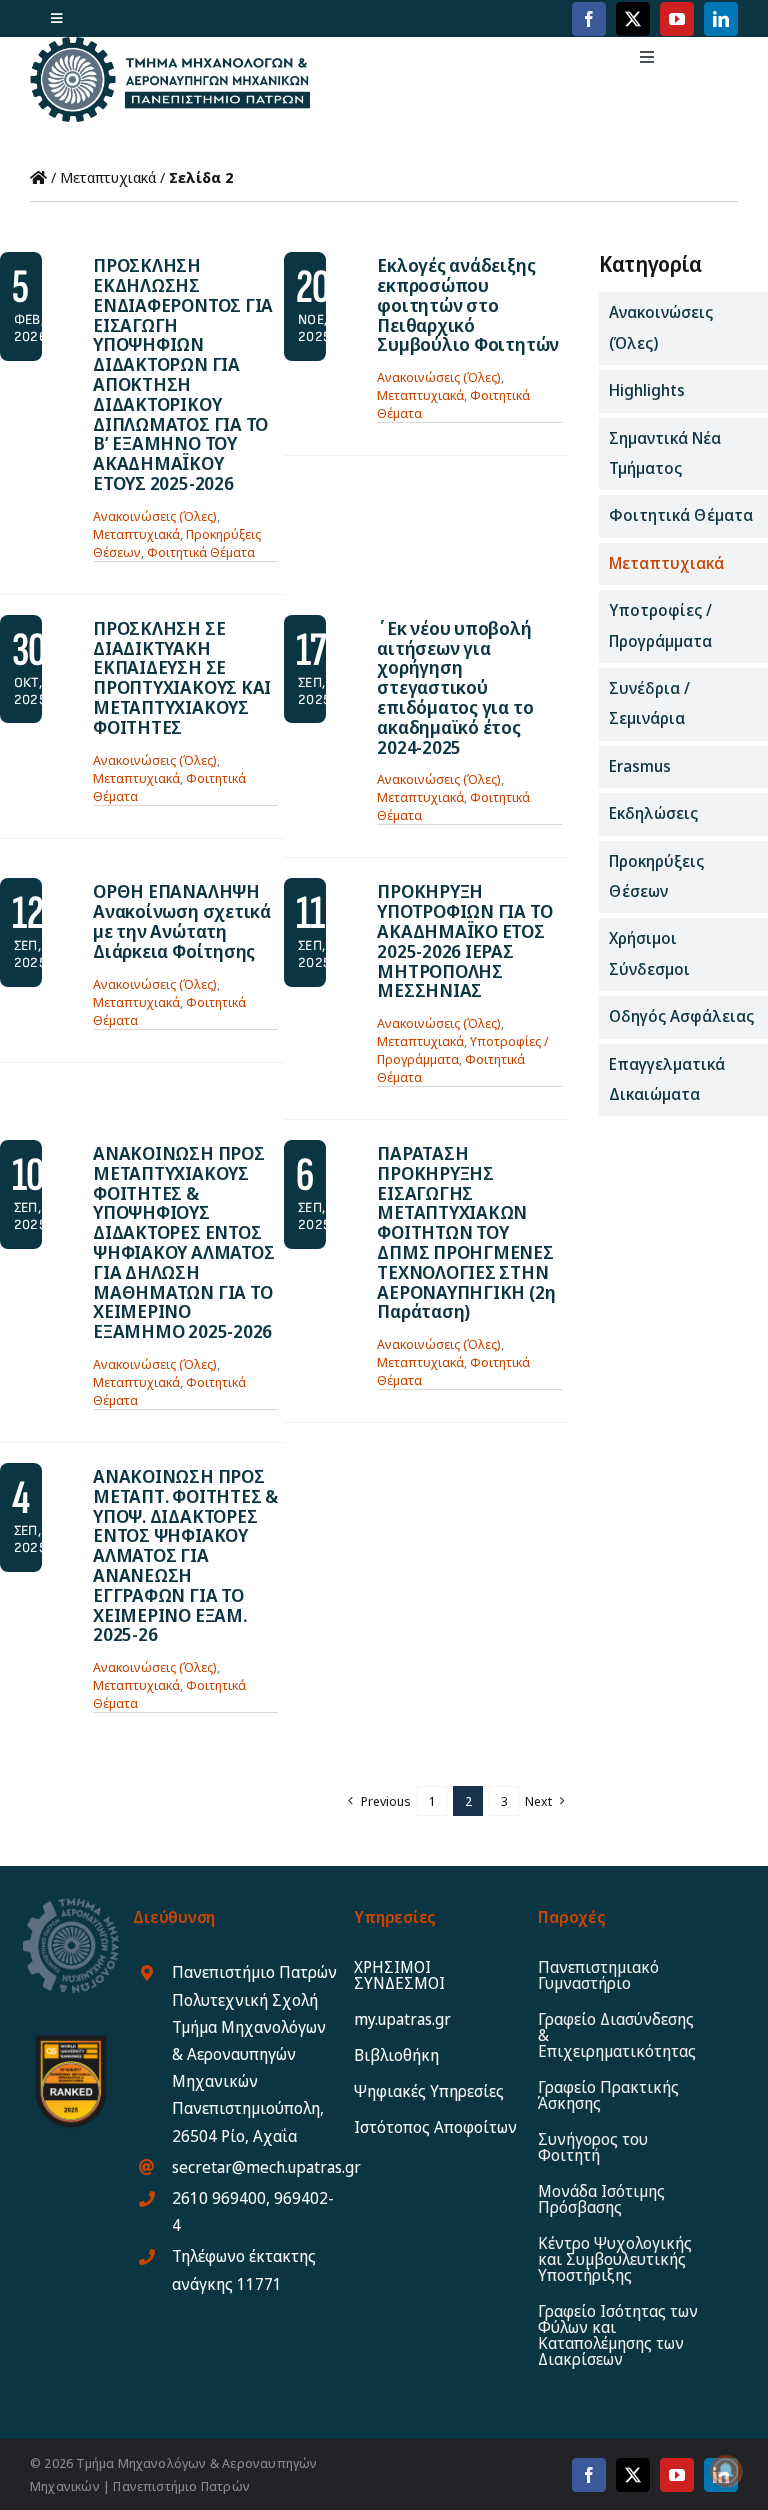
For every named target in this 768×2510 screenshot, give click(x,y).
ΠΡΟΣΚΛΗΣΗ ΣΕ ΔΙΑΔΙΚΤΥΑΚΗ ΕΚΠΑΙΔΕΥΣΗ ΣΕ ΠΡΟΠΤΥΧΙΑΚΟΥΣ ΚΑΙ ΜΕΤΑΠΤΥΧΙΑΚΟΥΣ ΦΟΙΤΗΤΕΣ (182, 677)
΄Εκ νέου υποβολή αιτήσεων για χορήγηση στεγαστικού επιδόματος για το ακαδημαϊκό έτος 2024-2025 (455, 687)
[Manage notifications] (726, 2471)
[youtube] (677, 19)
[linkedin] (721, 19)
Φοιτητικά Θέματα (201, 552)
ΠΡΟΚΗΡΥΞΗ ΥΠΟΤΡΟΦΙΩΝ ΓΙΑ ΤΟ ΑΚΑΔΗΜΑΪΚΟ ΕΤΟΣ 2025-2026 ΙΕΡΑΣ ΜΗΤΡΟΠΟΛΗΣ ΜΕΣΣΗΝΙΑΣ (464, 940)
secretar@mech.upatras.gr (266, 2167)
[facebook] (589, 19)
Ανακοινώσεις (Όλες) (155, 516)
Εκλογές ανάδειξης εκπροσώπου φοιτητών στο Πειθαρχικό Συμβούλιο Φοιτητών (468, 304)
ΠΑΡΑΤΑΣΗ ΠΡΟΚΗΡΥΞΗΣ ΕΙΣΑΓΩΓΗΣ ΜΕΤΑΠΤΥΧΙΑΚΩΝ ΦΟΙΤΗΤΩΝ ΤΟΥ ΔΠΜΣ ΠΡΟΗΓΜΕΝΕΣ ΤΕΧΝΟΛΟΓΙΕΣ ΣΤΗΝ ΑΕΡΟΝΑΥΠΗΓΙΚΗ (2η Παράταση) (466, 1232)
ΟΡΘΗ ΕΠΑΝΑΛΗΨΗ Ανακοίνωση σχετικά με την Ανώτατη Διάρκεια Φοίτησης (182, 920)
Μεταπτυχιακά (108, 177)
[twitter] (633, 19)
